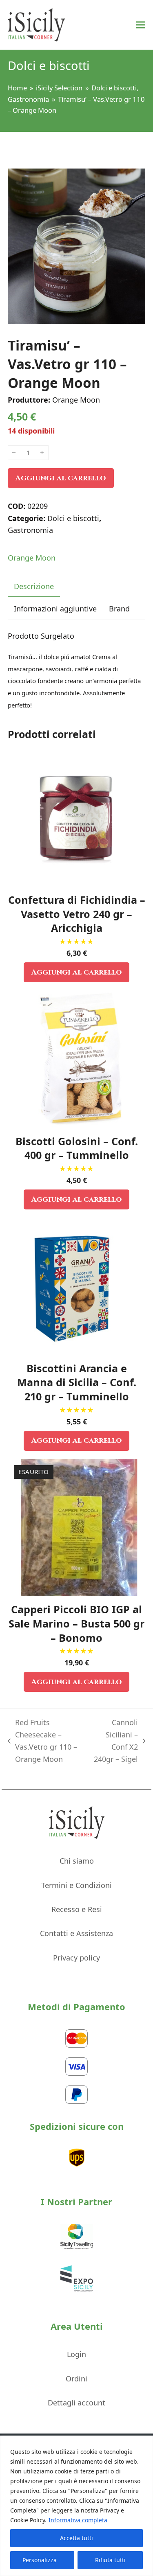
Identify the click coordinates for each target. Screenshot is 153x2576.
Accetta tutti (76, 2538)
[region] (76, 2506)
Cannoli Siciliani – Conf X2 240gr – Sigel (115, 1740)
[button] (141, 25)
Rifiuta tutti (110, 2560)
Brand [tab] (119, 609)
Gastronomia (30, 530)
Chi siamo (77, 1861)
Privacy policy (76, 1958)
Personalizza (40, 2560)
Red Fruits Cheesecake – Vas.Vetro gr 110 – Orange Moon (42, 1740)
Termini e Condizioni (76, 1885)
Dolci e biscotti (73, 518)
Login (76, 2354)
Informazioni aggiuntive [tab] (55, 609)
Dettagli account (76, 2403)
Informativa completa (78, 2520)
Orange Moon (32, 558)
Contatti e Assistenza (76, 1933)
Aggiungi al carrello (61, 478)
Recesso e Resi (77, 1909)
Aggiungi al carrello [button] (76, 972)
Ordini (76, 2379)
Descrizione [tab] (34, 586)
